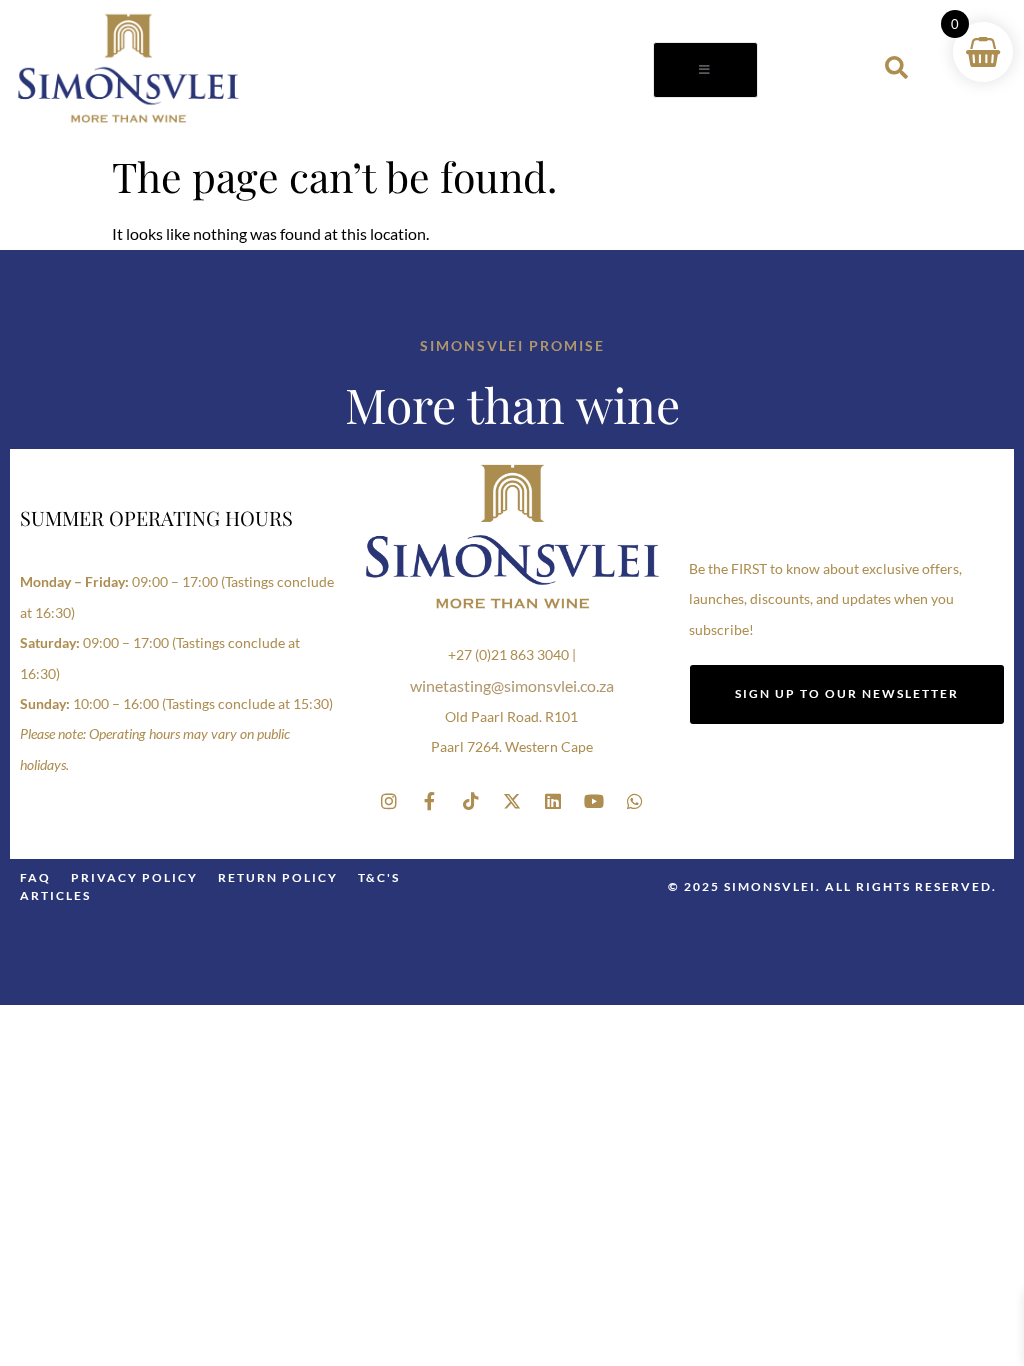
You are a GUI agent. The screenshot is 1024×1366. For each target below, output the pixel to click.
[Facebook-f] (430, 801)
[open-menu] (705, 70)
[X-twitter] (512, 801)
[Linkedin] (553, 801)
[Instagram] (389, 801)
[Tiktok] (471, 801)
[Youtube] (594, 801)
